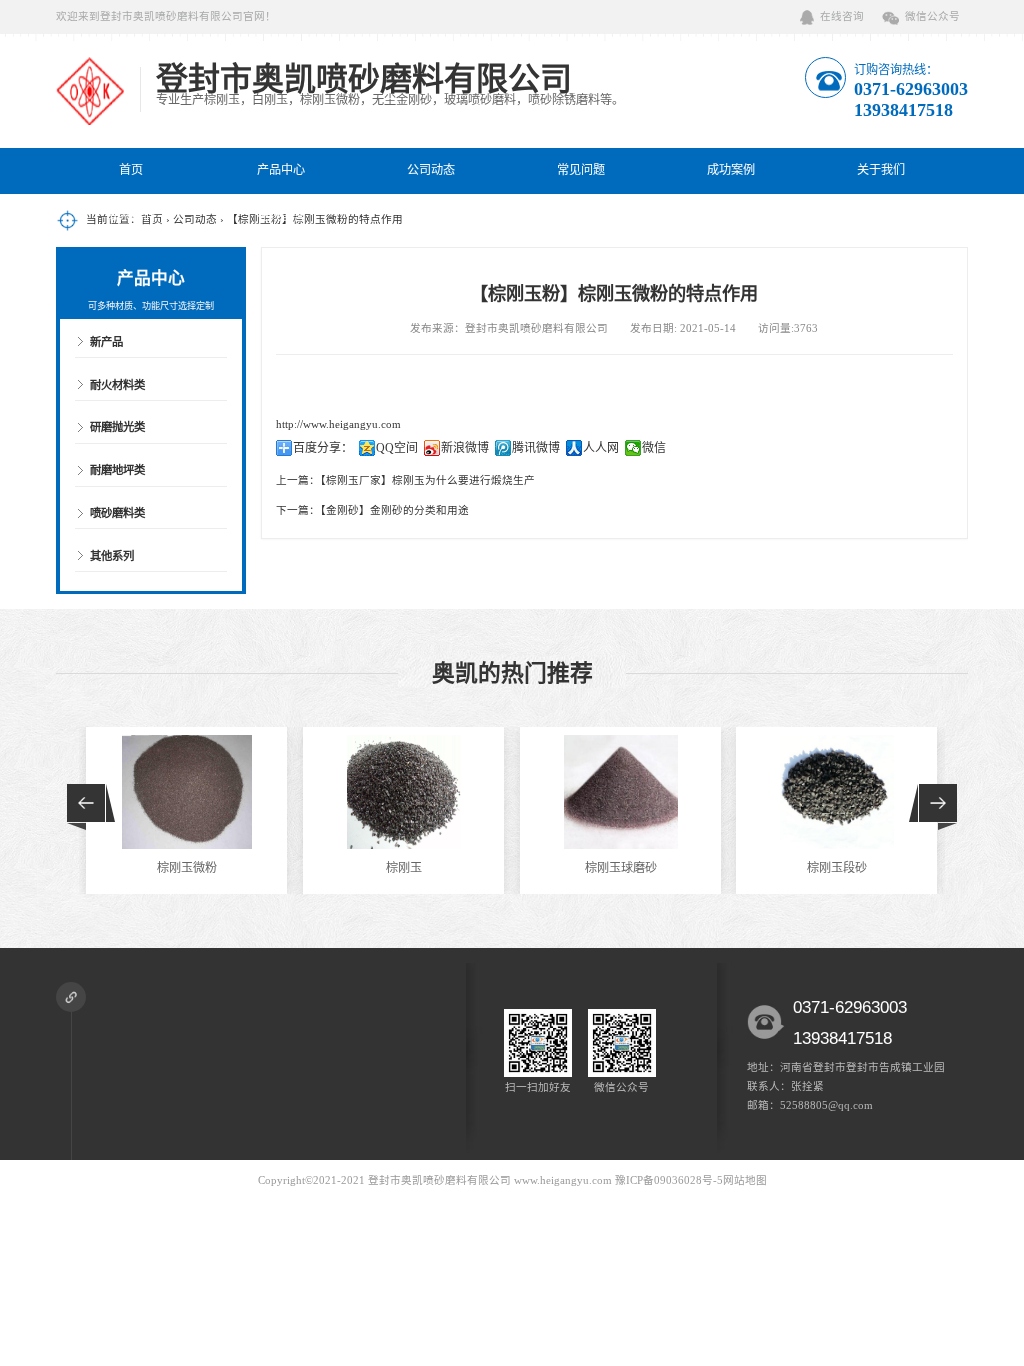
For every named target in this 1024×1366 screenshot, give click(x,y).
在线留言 (281, 216)
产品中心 (281, 170)
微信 (654, 448)
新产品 (106, 342)
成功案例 (731, 170)
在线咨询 (842, 16)
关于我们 (881, 170)
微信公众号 (932, 16)
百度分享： (323, 448)
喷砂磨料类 (117, 513)
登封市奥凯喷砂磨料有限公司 (439, 1180)
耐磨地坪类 (117, 470)
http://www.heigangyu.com (338, 424)
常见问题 (581, 170)
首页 (131, 170)
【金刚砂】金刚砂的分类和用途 (394, 510)
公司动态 (431, 170)
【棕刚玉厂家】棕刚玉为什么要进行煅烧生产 (427, 480)
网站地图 (745, 1180)
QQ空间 (397, 448)
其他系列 (112, 556)
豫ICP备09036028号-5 (669, 1180)
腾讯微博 (536, 448)
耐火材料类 (117, 385)
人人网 (601, 448)
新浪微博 (465, 448)
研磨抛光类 (117, 427)
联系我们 (131, 216)
